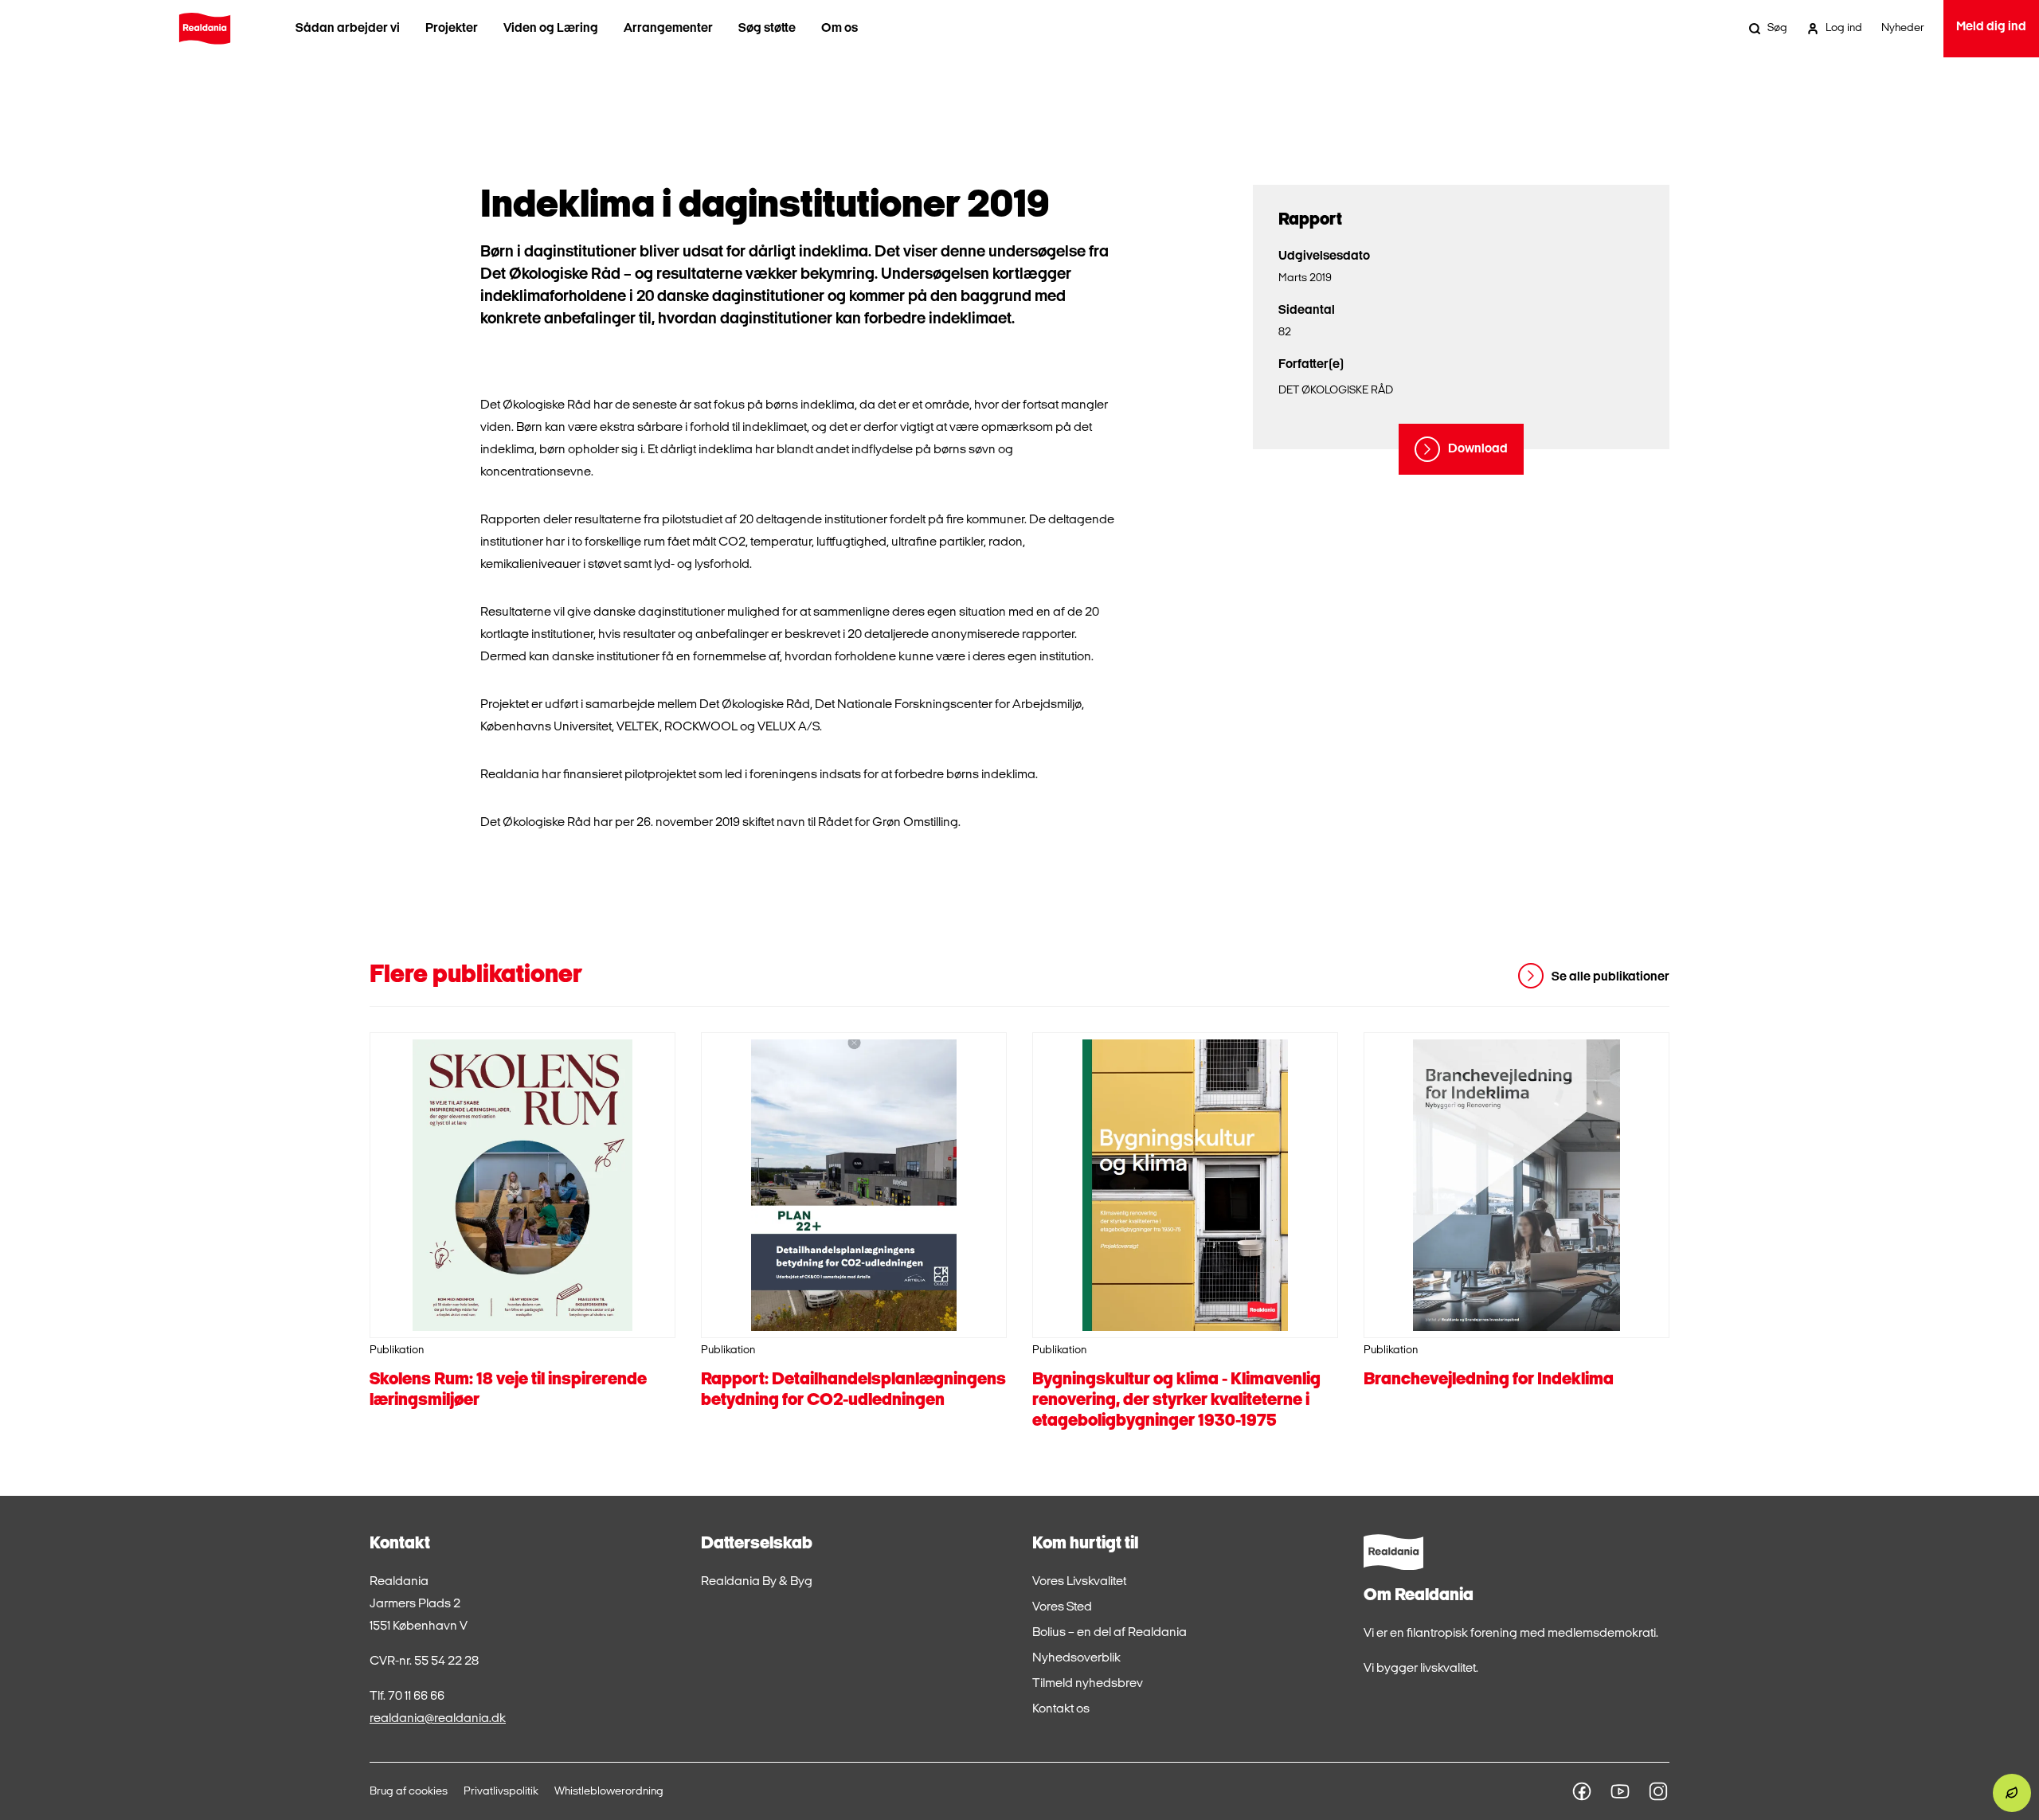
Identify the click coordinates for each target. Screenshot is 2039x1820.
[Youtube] (1620, 1791)
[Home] (205, 29)
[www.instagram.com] (1658, 1791)
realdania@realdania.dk (438, 1719)
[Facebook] (1582, 1791)
